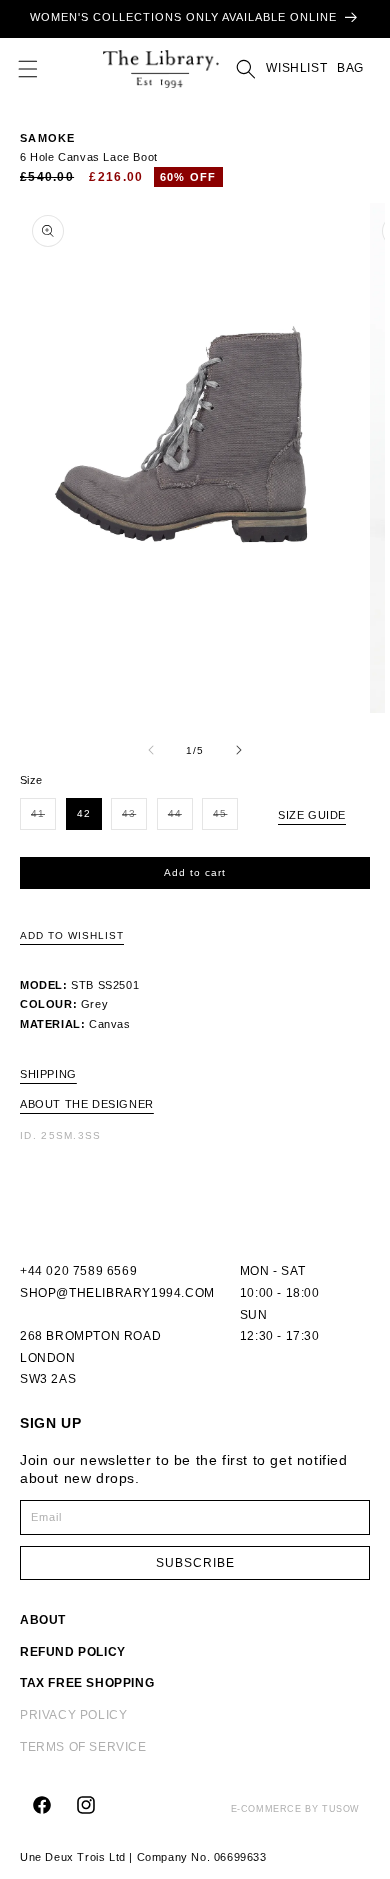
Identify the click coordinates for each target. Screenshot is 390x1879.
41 (43, 818)
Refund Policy (73, 1652)
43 (134, 818)
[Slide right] (239, 750)
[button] (28, 69)
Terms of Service (83, 1747)
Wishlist (296, 68)
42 (84, 813)
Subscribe (195, 1563)
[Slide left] (151, 750)
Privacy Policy (73, 1715)
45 (225, 818)
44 (180, 818)
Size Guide (312, 815)
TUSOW (341, 1809)
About (43, 1620)
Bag (348, 68)
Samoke (48, 138)
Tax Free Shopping (87, 1683)
